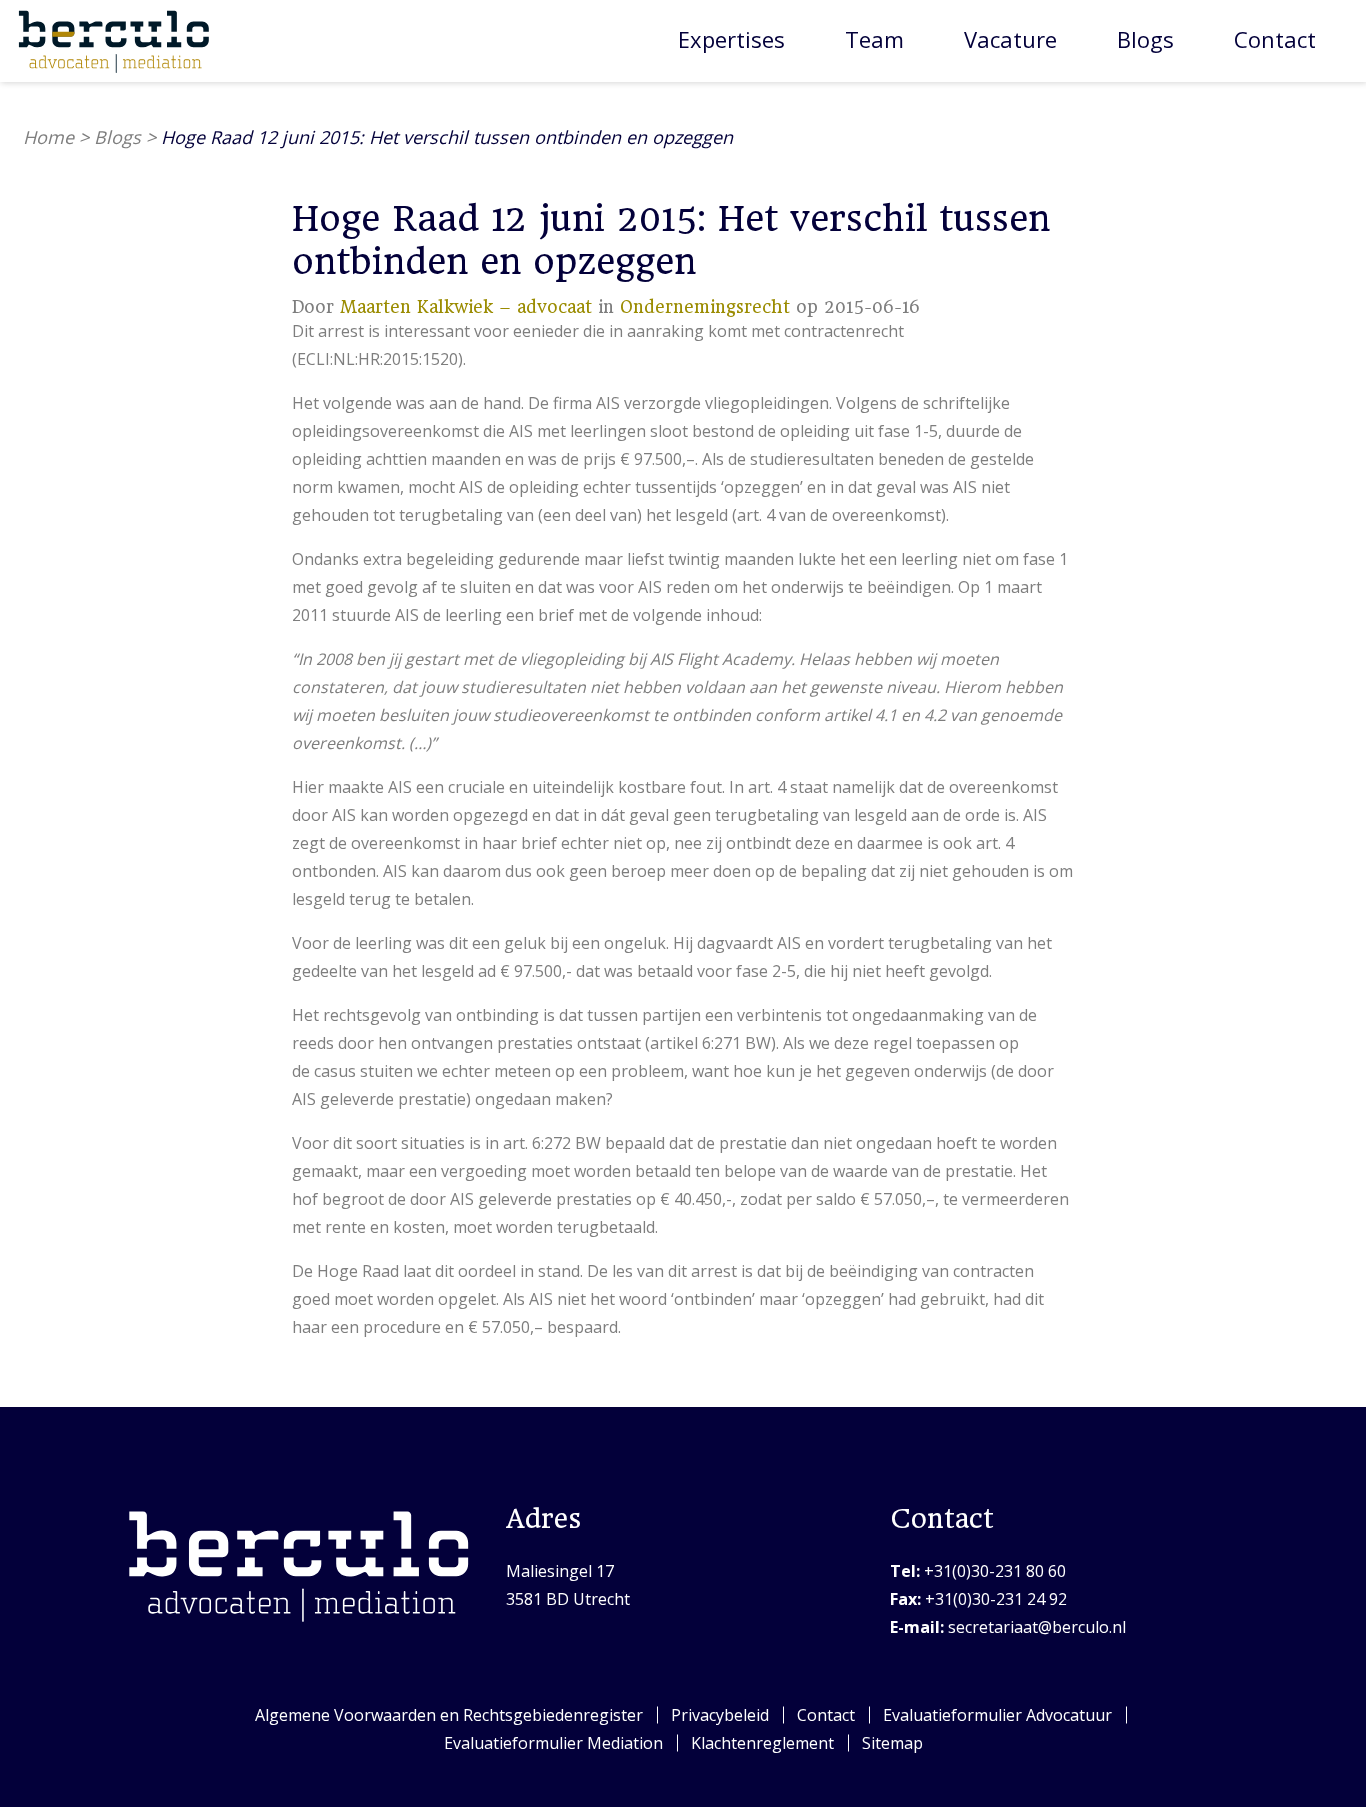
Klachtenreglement (762, 1743)
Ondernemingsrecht (705, 307)
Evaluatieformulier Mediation (553, 1743)
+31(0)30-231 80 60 (978, 1571)
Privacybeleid (720, 1715)
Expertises (731, 39)
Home (48, 137)
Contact (1275, 39)
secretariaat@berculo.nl (1008, 1627)
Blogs (1145, 39)
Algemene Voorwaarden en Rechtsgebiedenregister (449, 1715)
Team (874, 39)
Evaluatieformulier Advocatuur (997, 1715)
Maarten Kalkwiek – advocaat (466, 307)
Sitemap (892, 1743)
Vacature (1010, 39)
